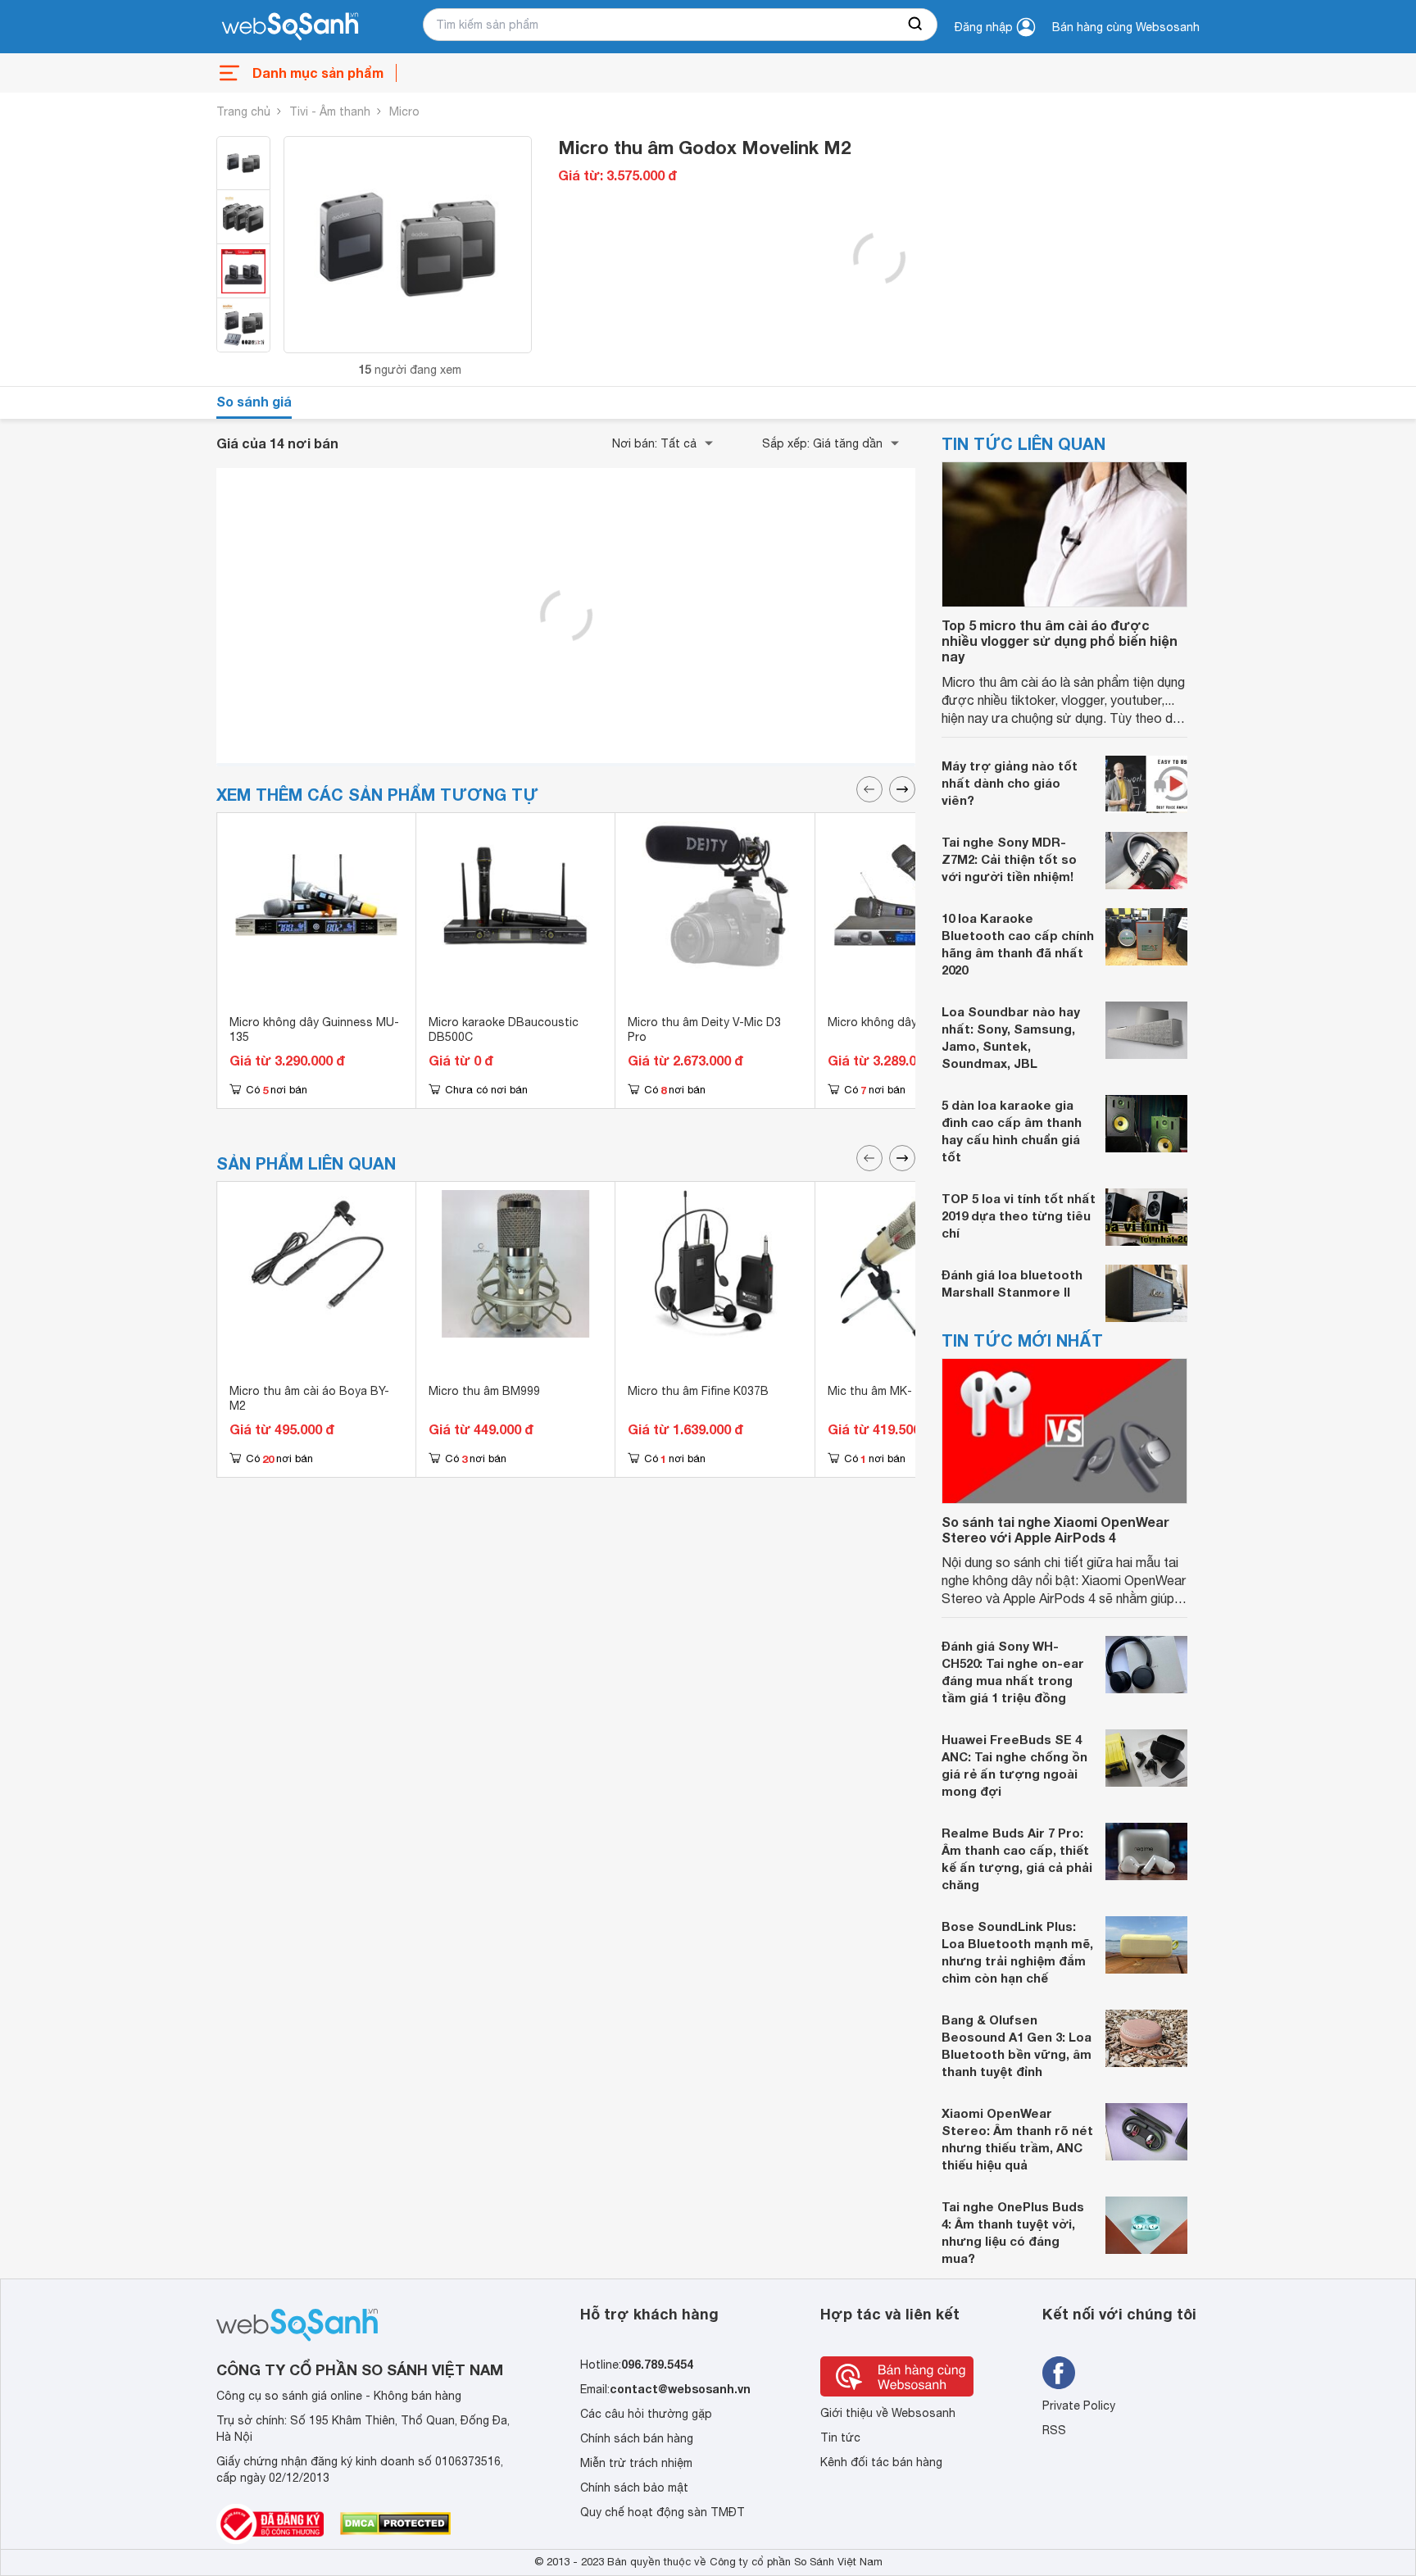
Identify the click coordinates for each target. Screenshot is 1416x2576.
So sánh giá (254, 401)
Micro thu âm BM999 (484, 1391)
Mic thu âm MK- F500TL (892, 1391)
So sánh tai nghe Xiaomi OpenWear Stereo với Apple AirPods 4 (1055, 1529)
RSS (1054, 2430)
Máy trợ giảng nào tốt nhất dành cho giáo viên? (1010, 783)
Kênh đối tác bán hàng (881, 2462)
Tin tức (840, 2437)
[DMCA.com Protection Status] (395, 2524)
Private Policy (1079, 2406)
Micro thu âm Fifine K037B (698, 1391)
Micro (404, 111)
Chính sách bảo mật (634, 2487)
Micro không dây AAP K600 (900, 1022)
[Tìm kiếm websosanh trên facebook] (1059, 2373)
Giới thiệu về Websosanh (888, 2413)
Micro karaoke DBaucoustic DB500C (504, 1029)
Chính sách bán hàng (637, 2438)
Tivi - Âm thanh (330, 111)
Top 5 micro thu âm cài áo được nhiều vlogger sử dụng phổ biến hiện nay (1060, 641)
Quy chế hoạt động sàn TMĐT (663, 2512)
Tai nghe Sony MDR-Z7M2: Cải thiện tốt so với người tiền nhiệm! (1009, 859)
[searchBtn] (916, 25)
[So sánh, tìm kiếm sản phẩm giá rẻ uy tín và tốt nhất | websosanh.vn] (290, 27)
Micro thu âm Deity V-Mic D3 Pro (704, 1029)
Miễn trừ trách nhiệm (636, 2463)
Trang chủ (243, 111)
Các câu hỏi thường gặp (646, 2414)
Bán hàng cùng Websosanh (1126, 27)
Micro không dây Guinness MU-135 (314, 1029)
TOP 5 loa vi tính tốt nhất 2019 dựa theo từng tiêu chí (1019, 1215)
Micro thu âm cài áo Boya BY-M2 (309, 1398)
